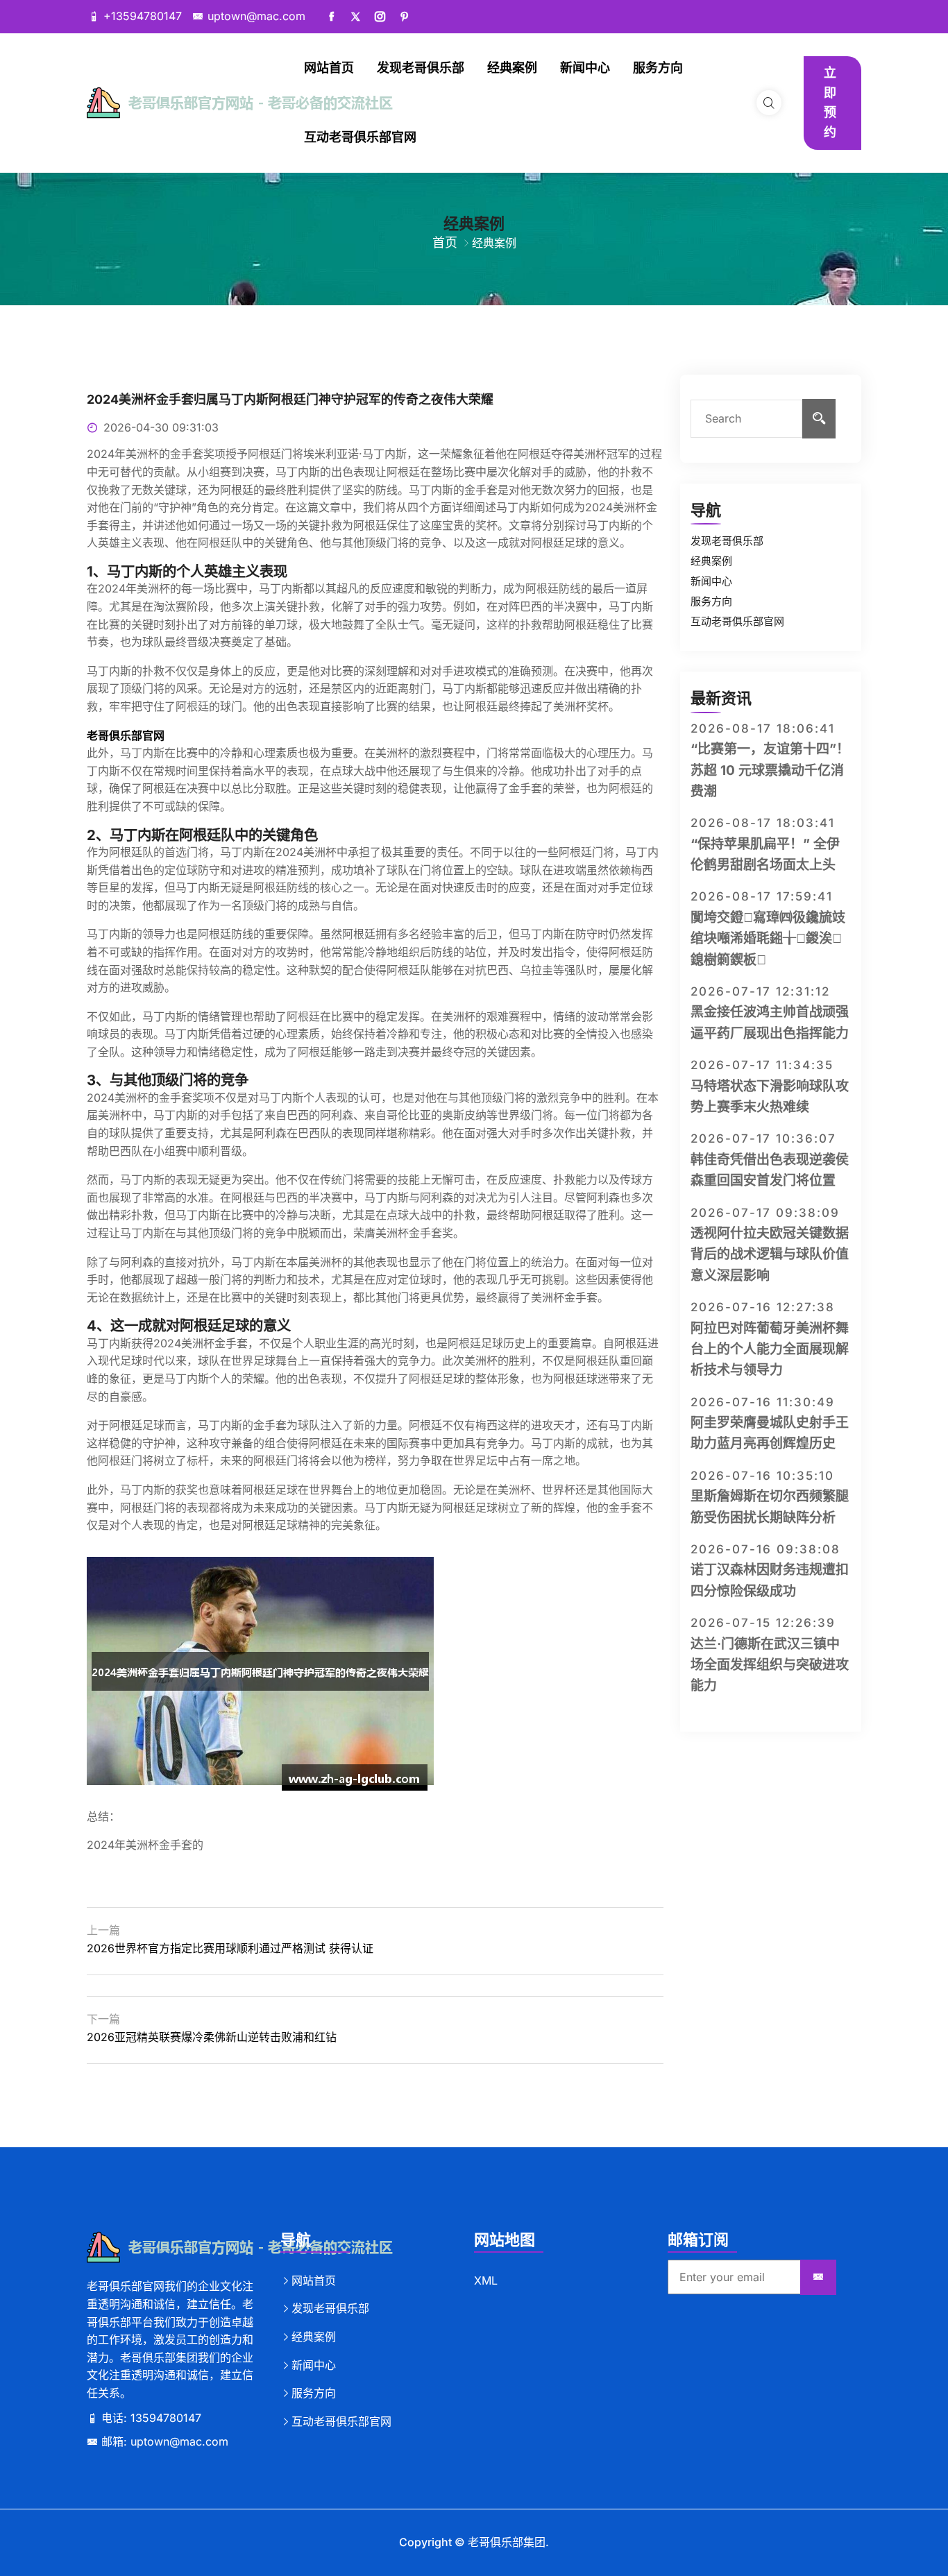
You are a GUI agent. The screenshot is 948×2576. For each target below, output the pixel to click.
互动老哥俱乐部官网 (360, 137)
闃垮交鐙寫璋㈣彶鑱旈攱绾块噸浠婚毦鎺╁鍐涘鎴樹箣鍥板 (768, 939)
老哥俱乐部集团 (507, 2542)
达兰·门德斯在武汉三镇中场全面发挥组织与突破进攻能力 (770, 1665)
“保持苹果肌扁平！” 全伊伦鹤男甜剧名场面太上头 (765, 854)
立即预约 (830, 102)
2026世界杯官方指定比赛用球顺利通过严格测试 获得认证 (230, 1948)
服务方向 (658, 68)
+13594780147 (143, 16)
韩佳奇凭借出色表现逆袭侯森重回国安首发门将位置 (770, 1170)
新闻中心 (585, 68)
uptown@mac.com (256, 16)
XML (486, 2280)
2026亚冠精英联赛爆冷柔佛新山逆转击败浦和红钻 (212, 2037)
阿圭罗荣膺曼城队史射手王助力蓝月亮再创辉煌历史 (770, 1433)
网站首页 (329, 68)
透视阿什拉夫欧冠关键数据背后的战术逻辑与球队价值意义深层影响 (770, 1254)
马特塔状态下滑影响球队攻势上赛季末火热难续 (770, 1097)
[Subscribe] (818, 2278)
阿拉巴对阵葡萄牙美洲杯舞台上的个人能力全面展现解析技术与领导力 (770, 1349)
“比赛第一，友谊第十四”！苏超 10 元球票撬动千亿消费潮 (770, 770)
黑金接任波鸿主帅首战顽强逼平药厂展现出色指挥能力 (770, 1022)
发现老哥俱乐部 (421, 68)
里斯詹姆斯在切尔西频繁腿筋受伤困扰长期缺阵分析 (770, 1507)
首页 (445, 242)
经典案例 (512, 68)
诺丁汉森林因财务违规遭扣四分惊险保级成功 (770, 1580)
